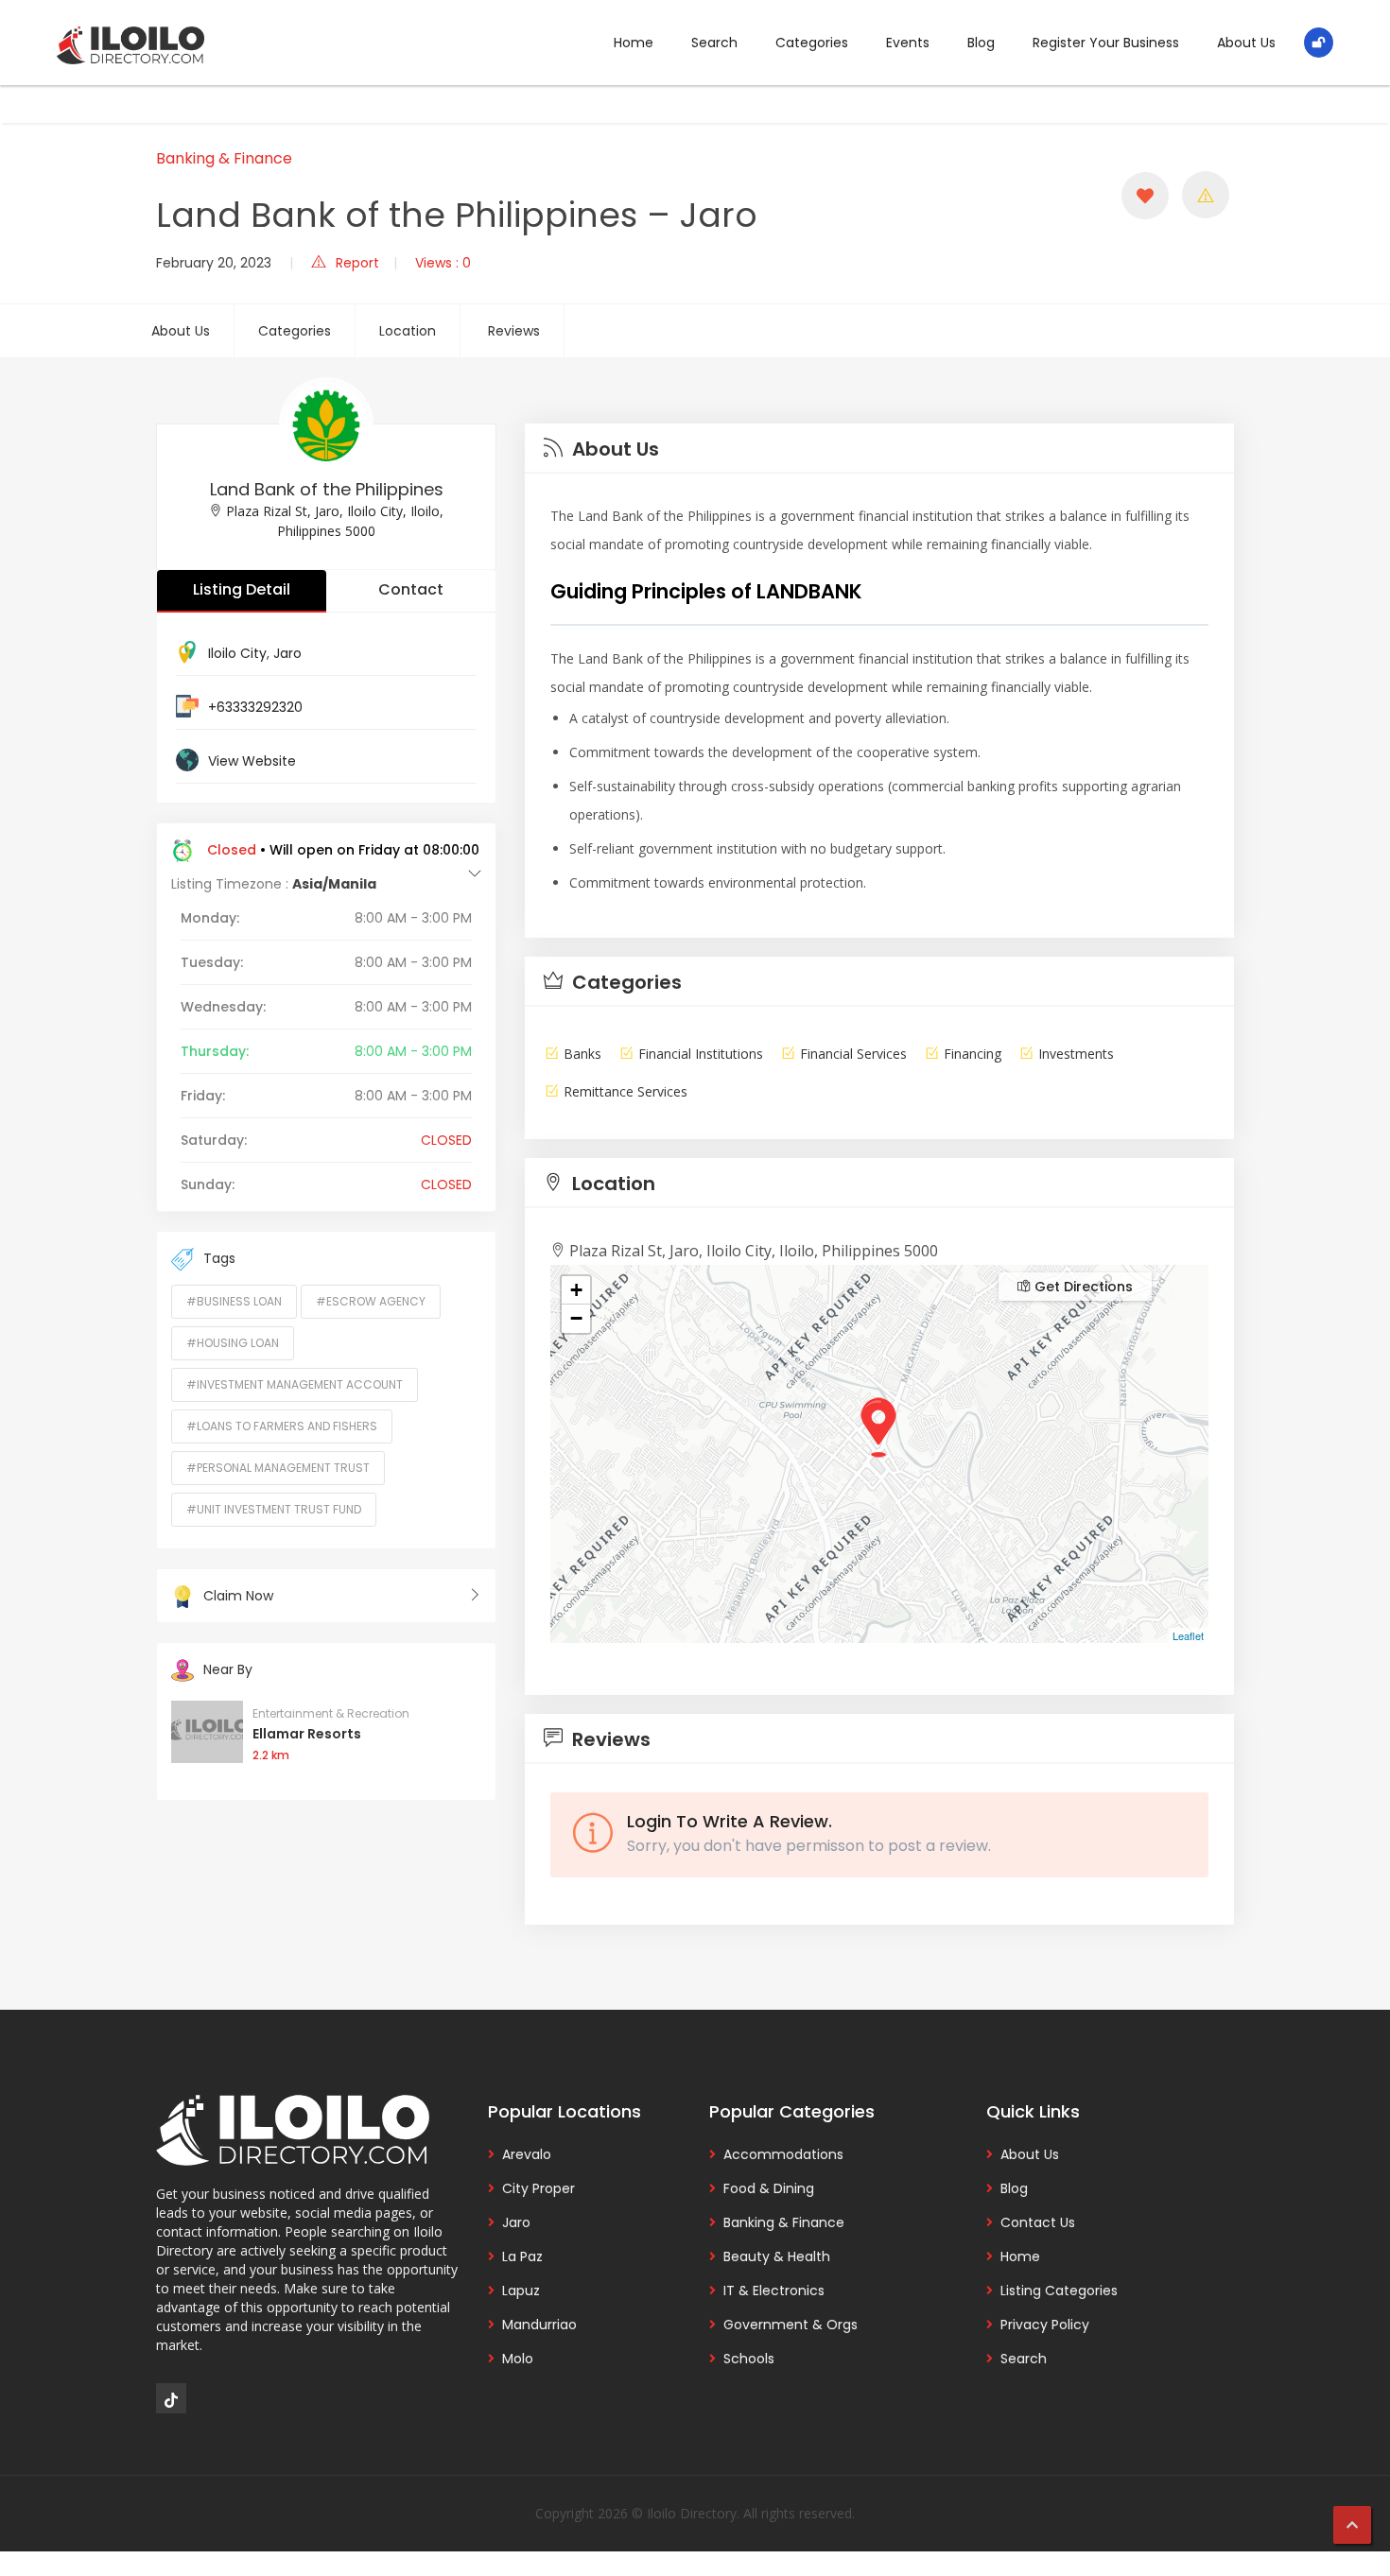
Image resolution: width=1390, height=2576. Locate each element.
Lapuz (521, 2291)
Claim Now (238, 1596)
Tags (219, 1258)
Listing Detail (242, 589)
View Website (252, 761)
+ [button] (576, 1290)
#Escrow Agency (371, 1301)
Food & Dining (769, 2188)
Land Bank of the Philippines (327, 489)
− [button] (576, 1318)
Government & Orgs (791, 2325)
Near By (228, 1669)
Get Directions (1082, 1287)
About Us (1246, 43)
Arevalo (527, 2154)
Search (714, 43)
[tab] (879, 449)
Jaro (287, 653)
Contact (411, 589)
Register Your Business (1106, 43)
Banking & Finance (224, 158)
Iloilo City (237, 653)
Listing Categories (1059, 2291)
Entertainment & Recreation (331, 1713)
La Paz (522, 2256)
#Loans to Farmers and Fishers (282, 1426)
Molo (518, 2359)
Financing (973, 1054)
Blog (981, 43)
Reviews (514, 331)
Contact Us (1038, 2222)
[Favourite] (1145, 196)
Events (908, 43)
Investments (1076, 1054)
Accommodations (783, 2154)
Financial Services (853, 1054)
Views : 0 (443, 263)
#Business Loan (234, 1301)
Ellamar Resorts (307, 1734)
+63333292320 (255, 707)
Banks (582, 1054)
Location (408, 331)
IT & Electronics (774, 2291)
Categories (812, 43)
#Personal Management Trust (278, 1468)
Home (634, 43)
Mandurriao (539, 2325)
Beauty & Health (777, 2256)
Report (357, 263)
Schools (749, 2359)
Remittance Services (625, 1091)
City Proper (539, 2188)
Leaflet (1188, 1635)
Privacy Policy (1045, 2325)
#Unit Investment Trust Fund (274, 1509)
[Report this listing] (1206, 195)
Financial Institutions (701, 1054)
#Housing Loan (233, 1343)
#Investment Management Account (295, 1384)
